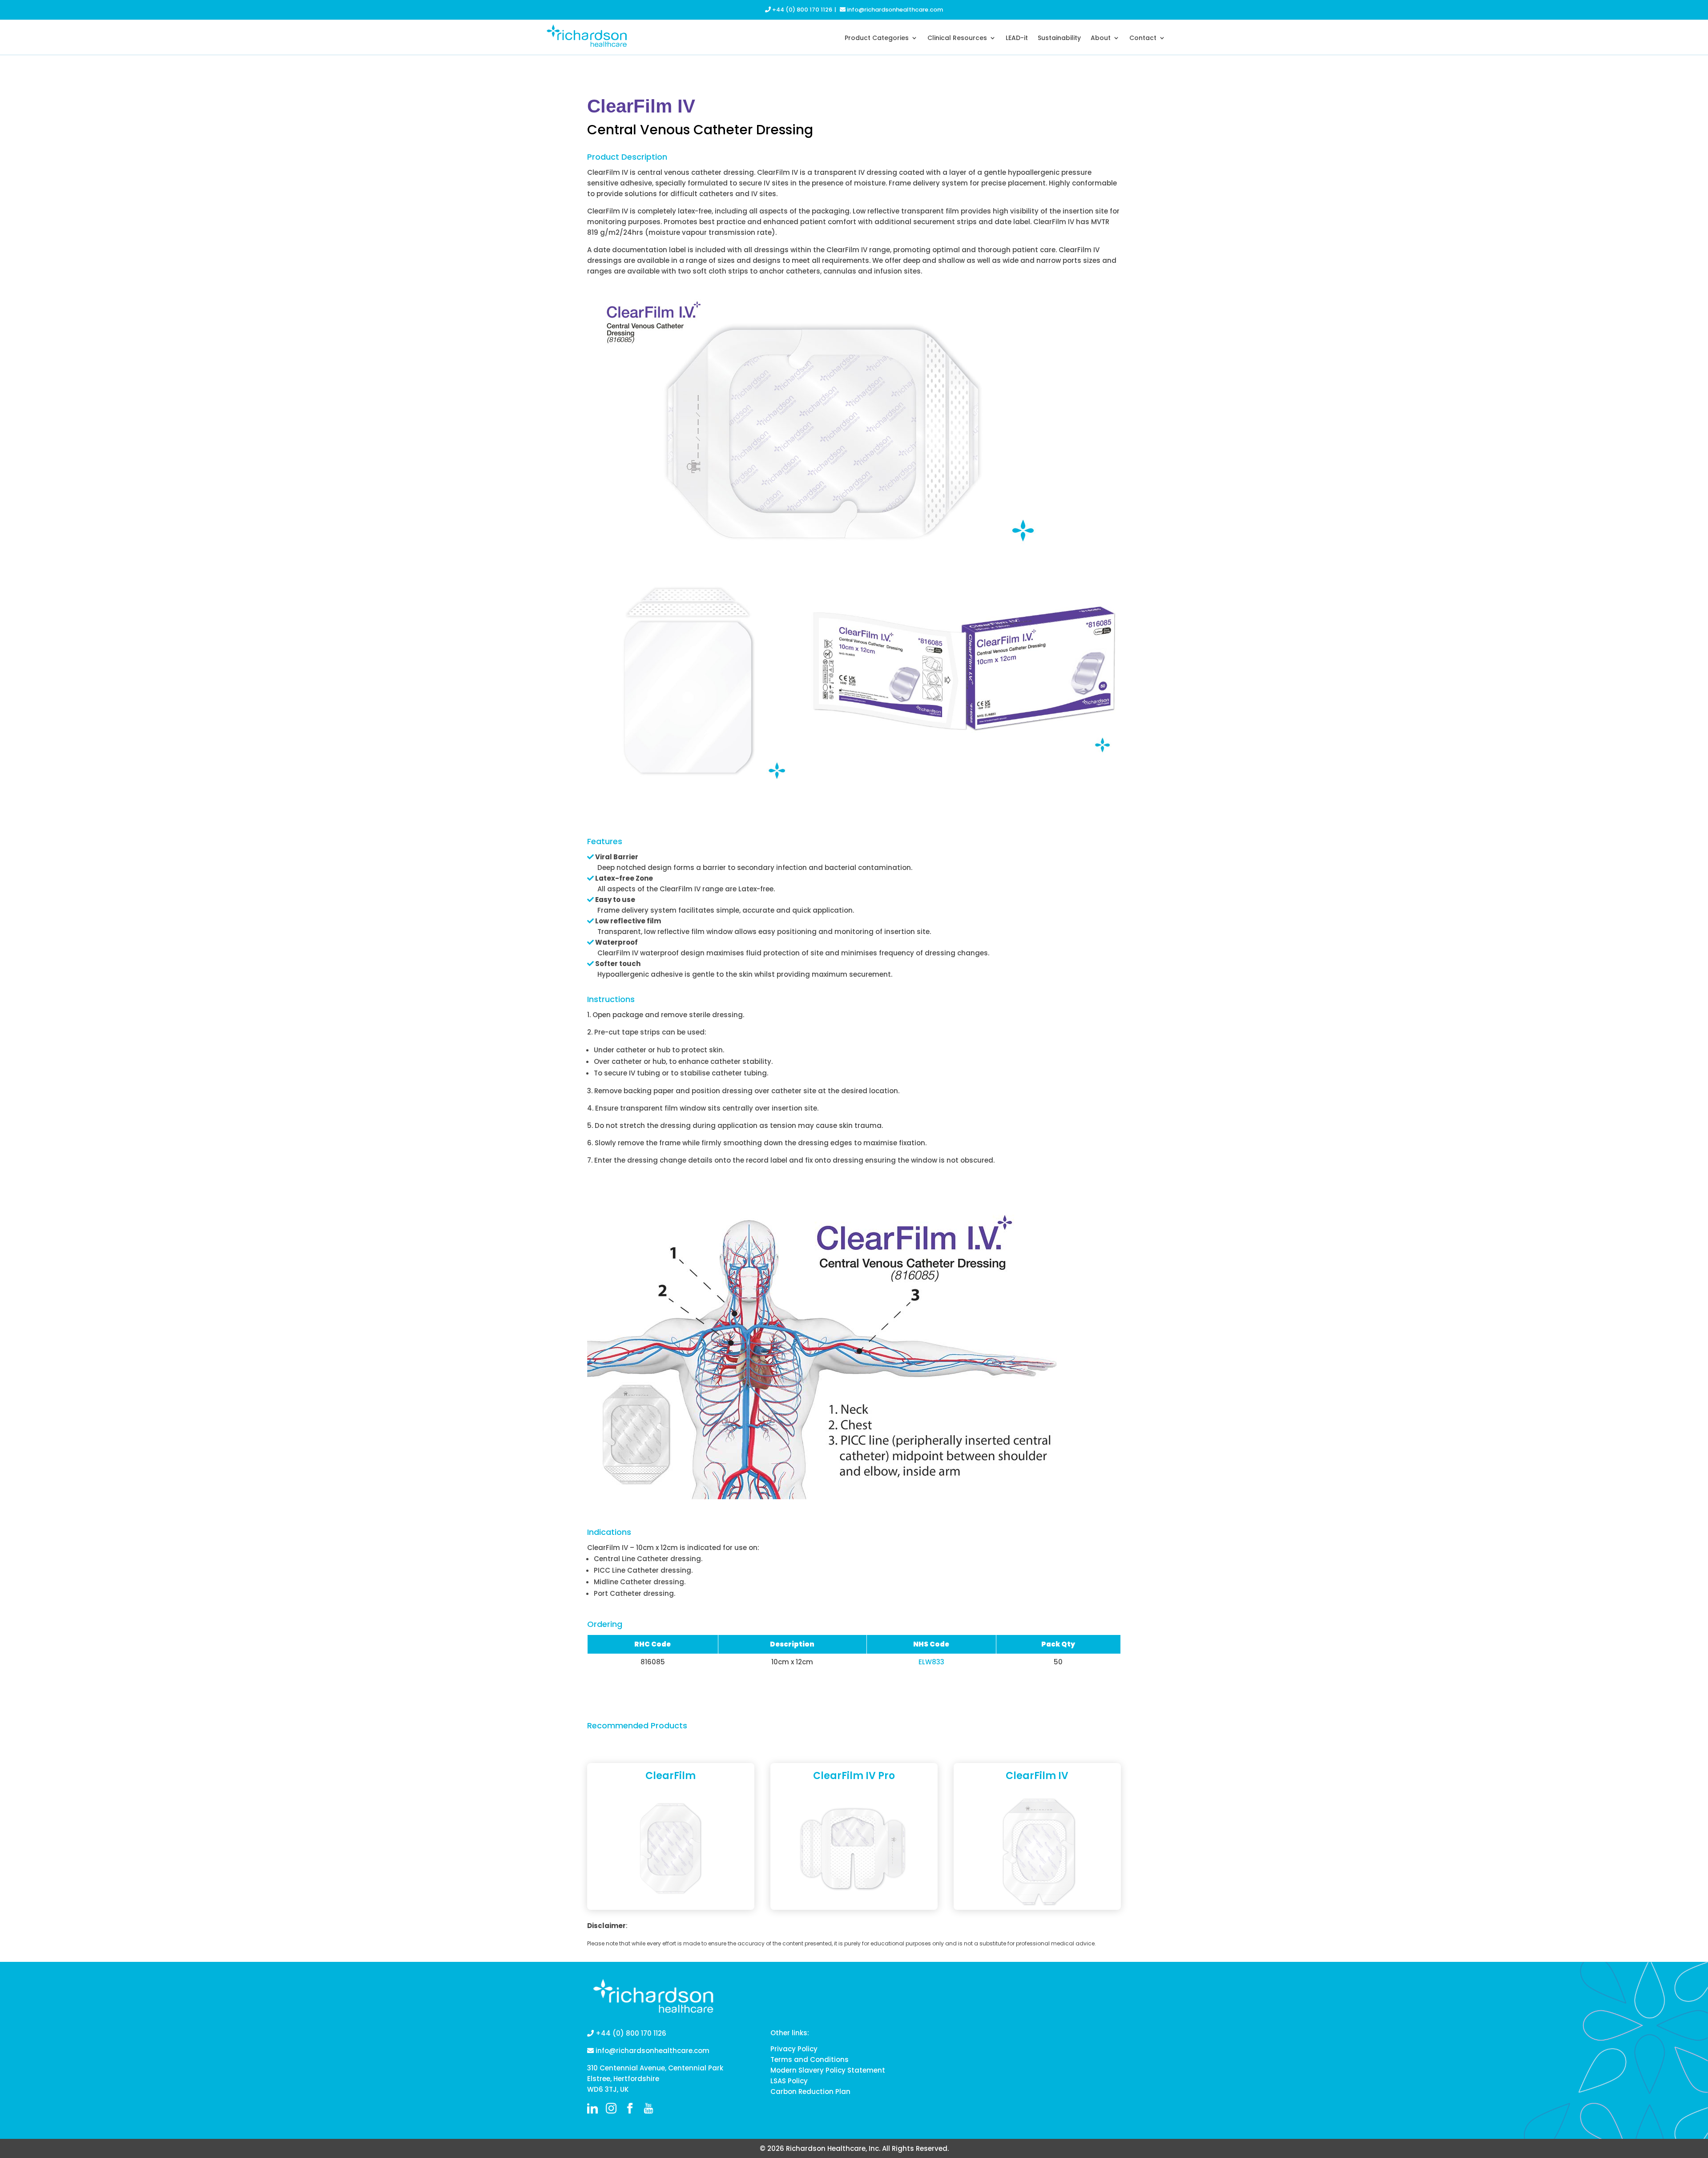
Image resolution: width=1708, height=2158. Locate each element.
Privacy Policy (794, 2049)
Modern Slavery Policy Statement (828, 2070)
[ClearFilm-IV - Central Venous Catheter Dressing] (964, 757)
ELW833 (931, 1662)
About (1101, 38)
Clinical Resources (957, 38)
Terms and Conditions (810, 2059)
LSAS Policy (789, 2081)
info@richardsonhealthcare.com (894, 10)
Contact (1143, 38)
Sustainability (1059, 38)
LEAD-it (1017, 38)
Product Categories (877, 38)
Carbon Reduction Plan (810, 2092)
